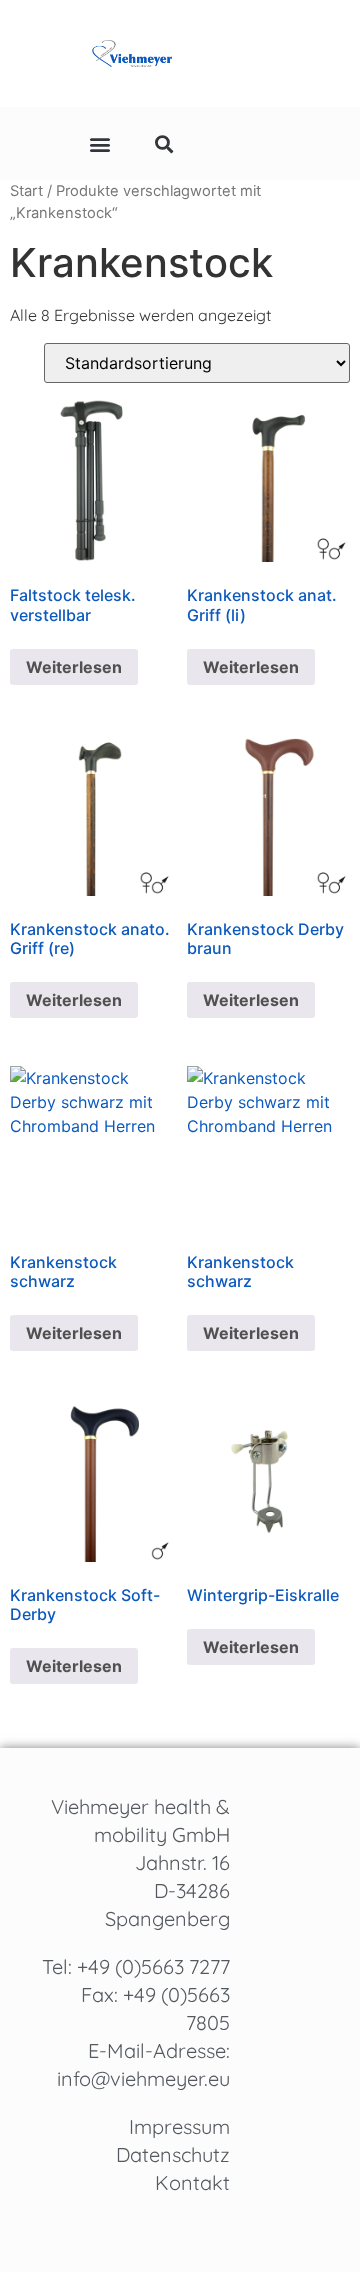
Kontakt (192, 2182)
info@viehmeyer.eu (143, 2078)
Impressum (179, 2126)
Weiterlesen (74, 667)
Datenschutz (173, 2154)
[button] (99, 143)
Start (26, 191)
